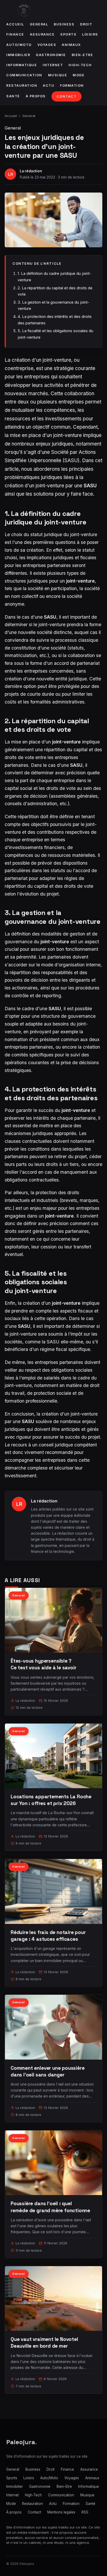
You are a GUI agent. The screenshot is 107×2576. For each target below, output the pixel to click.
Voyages (47, 45)
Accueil (15, 24)
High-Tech (80, 65)
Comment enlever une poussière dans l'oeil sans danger (48, 2071)
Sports (68, 34)
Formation (72, 86)
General (39, 24)
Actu (49, 86)
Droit (86, 24)
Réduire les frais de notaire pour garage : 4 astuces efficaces (48, 1936)
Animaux (71, 45)
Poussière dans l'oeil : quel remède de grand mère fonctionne (50, 2207)
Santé (13, 96)
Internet (53, 65)
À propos (36, 96)
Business (64, 24)
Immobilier (18, 55)
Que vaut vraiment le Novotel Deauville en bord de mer (44, 2343)
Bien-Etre (82, 55)
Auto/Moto (19, 45)
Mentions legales (61, 2512)
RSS (85, 2512)
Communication (24, 75)
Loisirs (90, 34)
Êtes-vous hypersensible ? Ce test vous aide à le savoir (44, 1664)
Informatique (22, 65)
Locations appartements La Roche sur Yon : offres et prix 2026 (51, 1800)
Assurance (42, 34)
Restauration (22, 86)
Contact (67, 96)
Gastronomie (51, 55)
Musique (58, 75)
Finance (15, 34)
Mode (79, 75)
